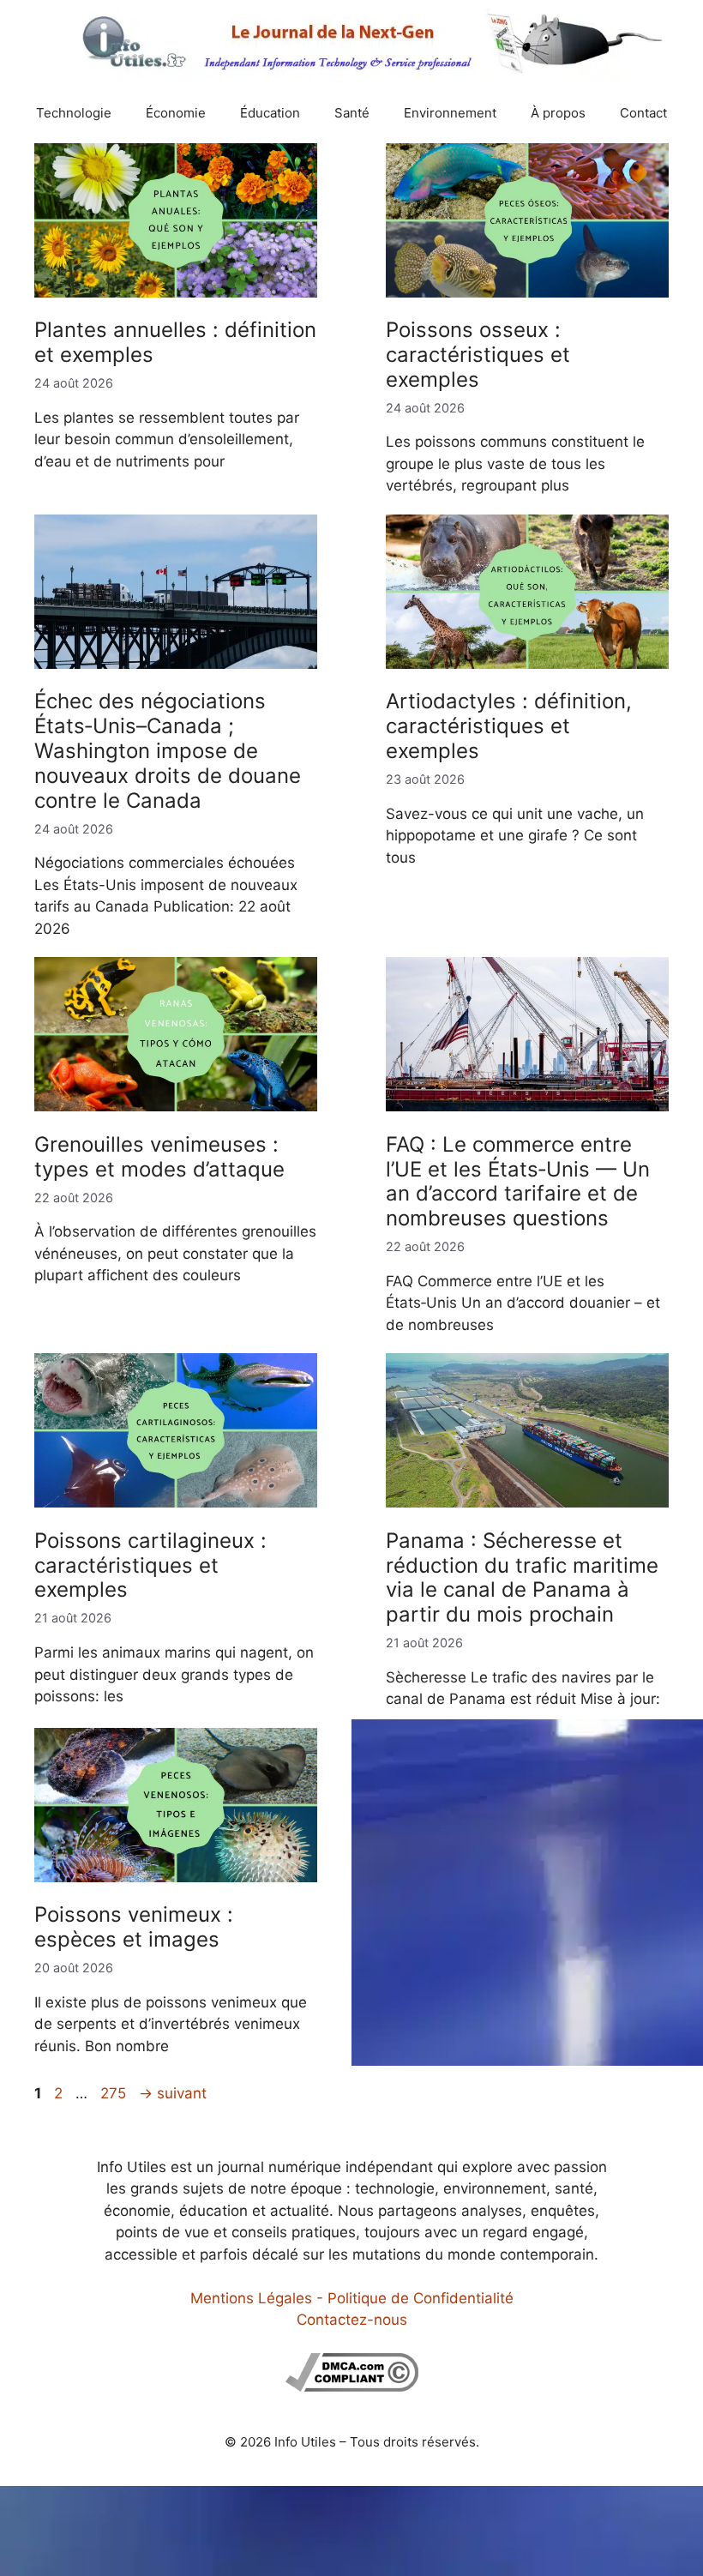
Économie (176, 113)
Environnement (450, 113)
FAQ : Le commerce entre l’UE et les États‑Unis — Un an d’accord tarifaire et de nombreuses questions (518, 1181)
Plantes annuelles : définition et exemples (175, 342)
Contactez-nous (352, 2320)
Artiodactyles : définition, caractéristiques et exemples (509, 726)
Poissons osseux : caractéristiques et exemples (478, 355)
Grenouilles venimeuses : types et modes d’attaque (159, 1157)
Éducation (270, 113)
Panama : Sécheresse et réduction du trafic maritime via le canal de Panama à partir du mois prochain (522, 1577)
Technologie (74, 113)
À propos (558, 113)
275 (115, 2093)
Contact (643, 113)
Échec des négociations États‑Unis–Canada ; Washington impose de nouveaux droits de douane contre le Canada (168, 750)
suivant (173, 2093)
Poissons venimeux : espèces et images (134, 1927)
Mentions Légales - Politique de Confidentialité (352, 2298)
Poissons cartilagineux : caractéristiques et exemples (150, 1565)
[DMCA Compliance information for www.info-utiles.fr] (352, 2386)
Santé (352, 113)
